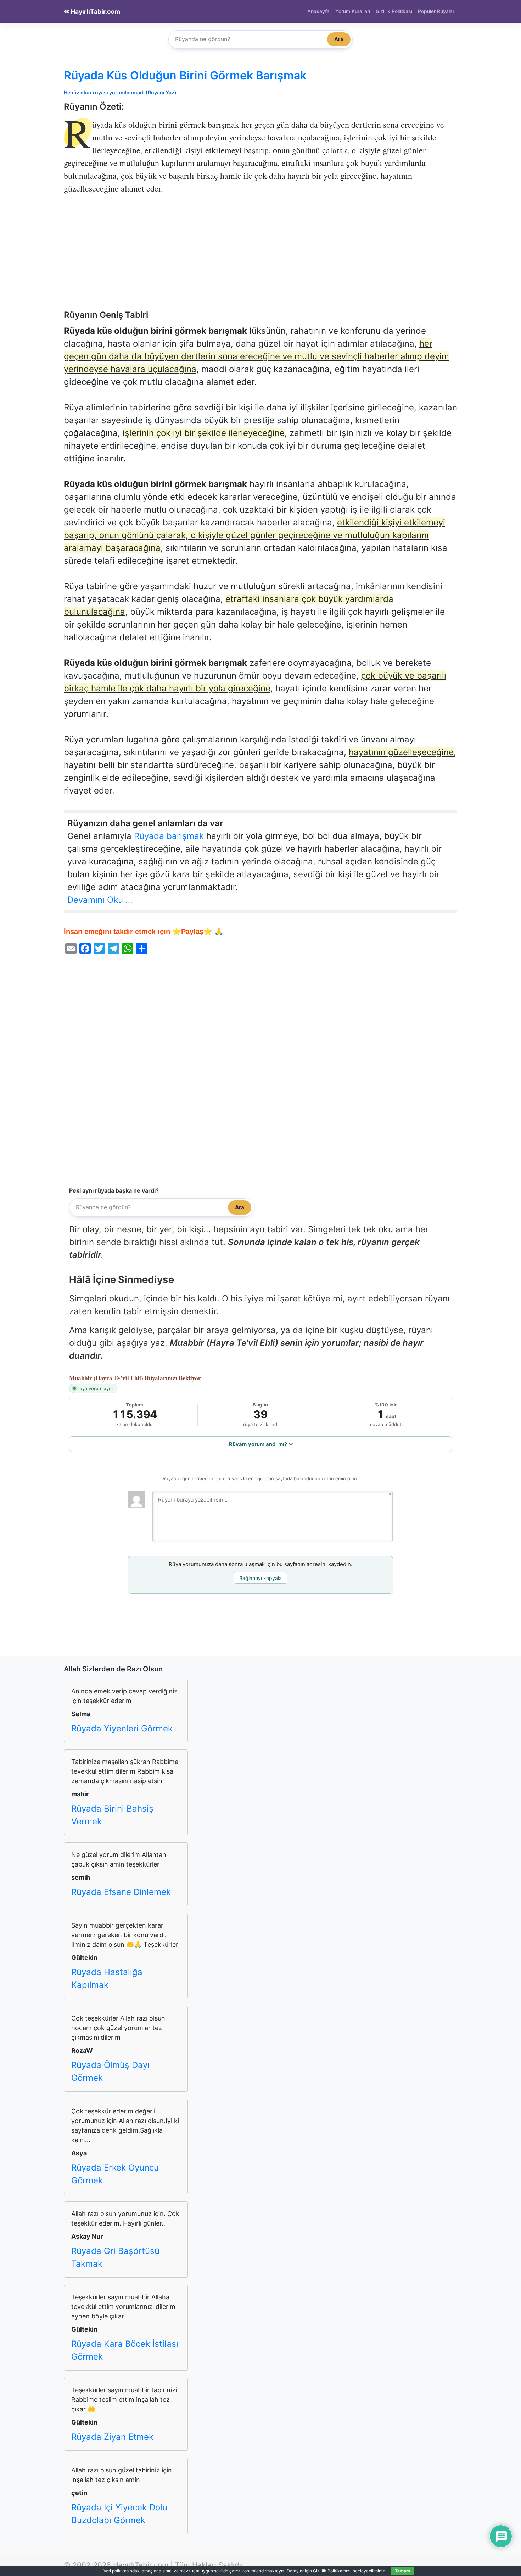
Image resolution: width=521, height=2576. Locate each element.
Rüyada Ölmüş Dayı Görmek (110, 2071)
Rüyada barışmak (169, 836)
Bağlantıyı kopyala (260, 1578)
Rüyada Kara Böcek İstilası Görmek (125, 2350)
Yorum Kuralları (353, 11)
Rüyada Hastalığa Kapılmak (107, 1978)
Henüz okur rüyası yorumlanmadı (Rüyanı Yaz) (120, 92)
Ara (339, 39)
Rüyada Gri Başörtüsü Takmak (115, 2257)
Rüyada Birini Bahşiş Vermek (112, 1815)
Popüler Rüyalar (436, 11)
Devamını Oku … (100, 900)
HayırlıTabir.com (95, 12)
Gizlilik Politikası (394, 11)
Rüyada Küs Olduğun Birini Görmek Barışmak (185, 75)
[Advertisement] (260, 257)
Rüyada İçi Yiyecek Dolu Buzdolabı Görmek (119, 2514)
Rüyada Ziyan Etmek (112, 2437)
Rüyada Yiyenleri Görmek (122, 1728)
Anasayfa (318, 11)
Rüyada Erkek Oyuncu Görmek (115, 2174)
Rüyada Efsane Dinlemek (121, 1892)
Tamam (402, 2571)
